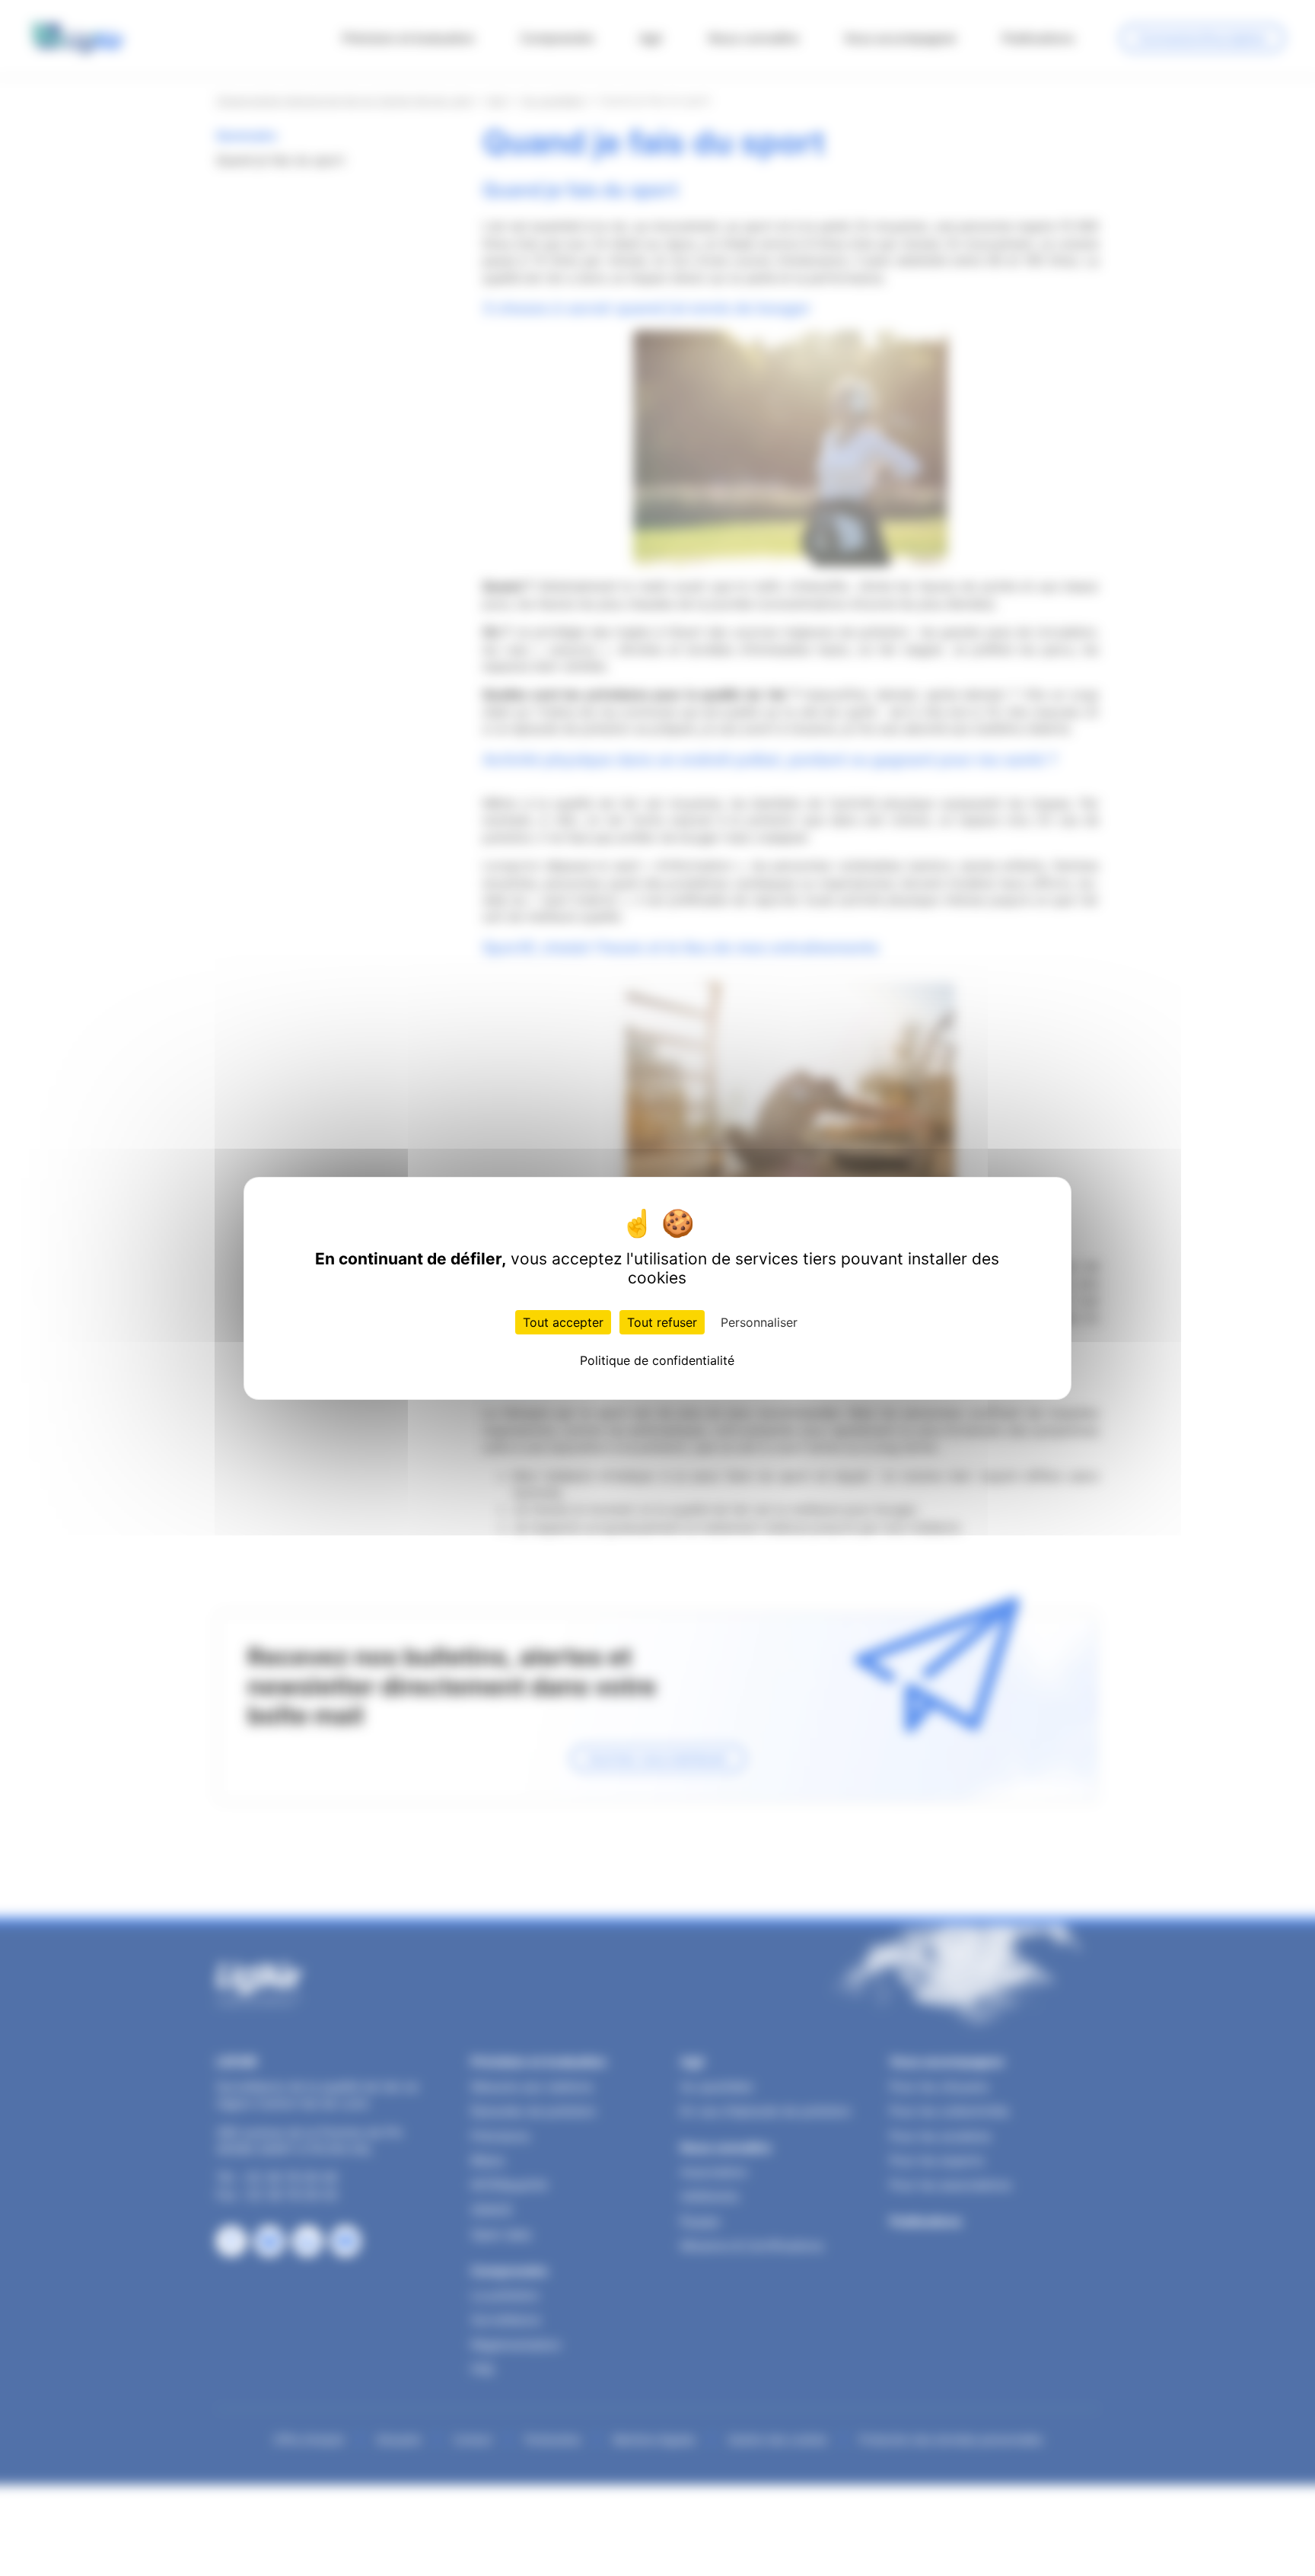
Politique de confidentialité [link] (657, 1360)
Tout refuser (662, 1322)
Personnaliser (759, 1322)
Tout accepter (563, 1322)
